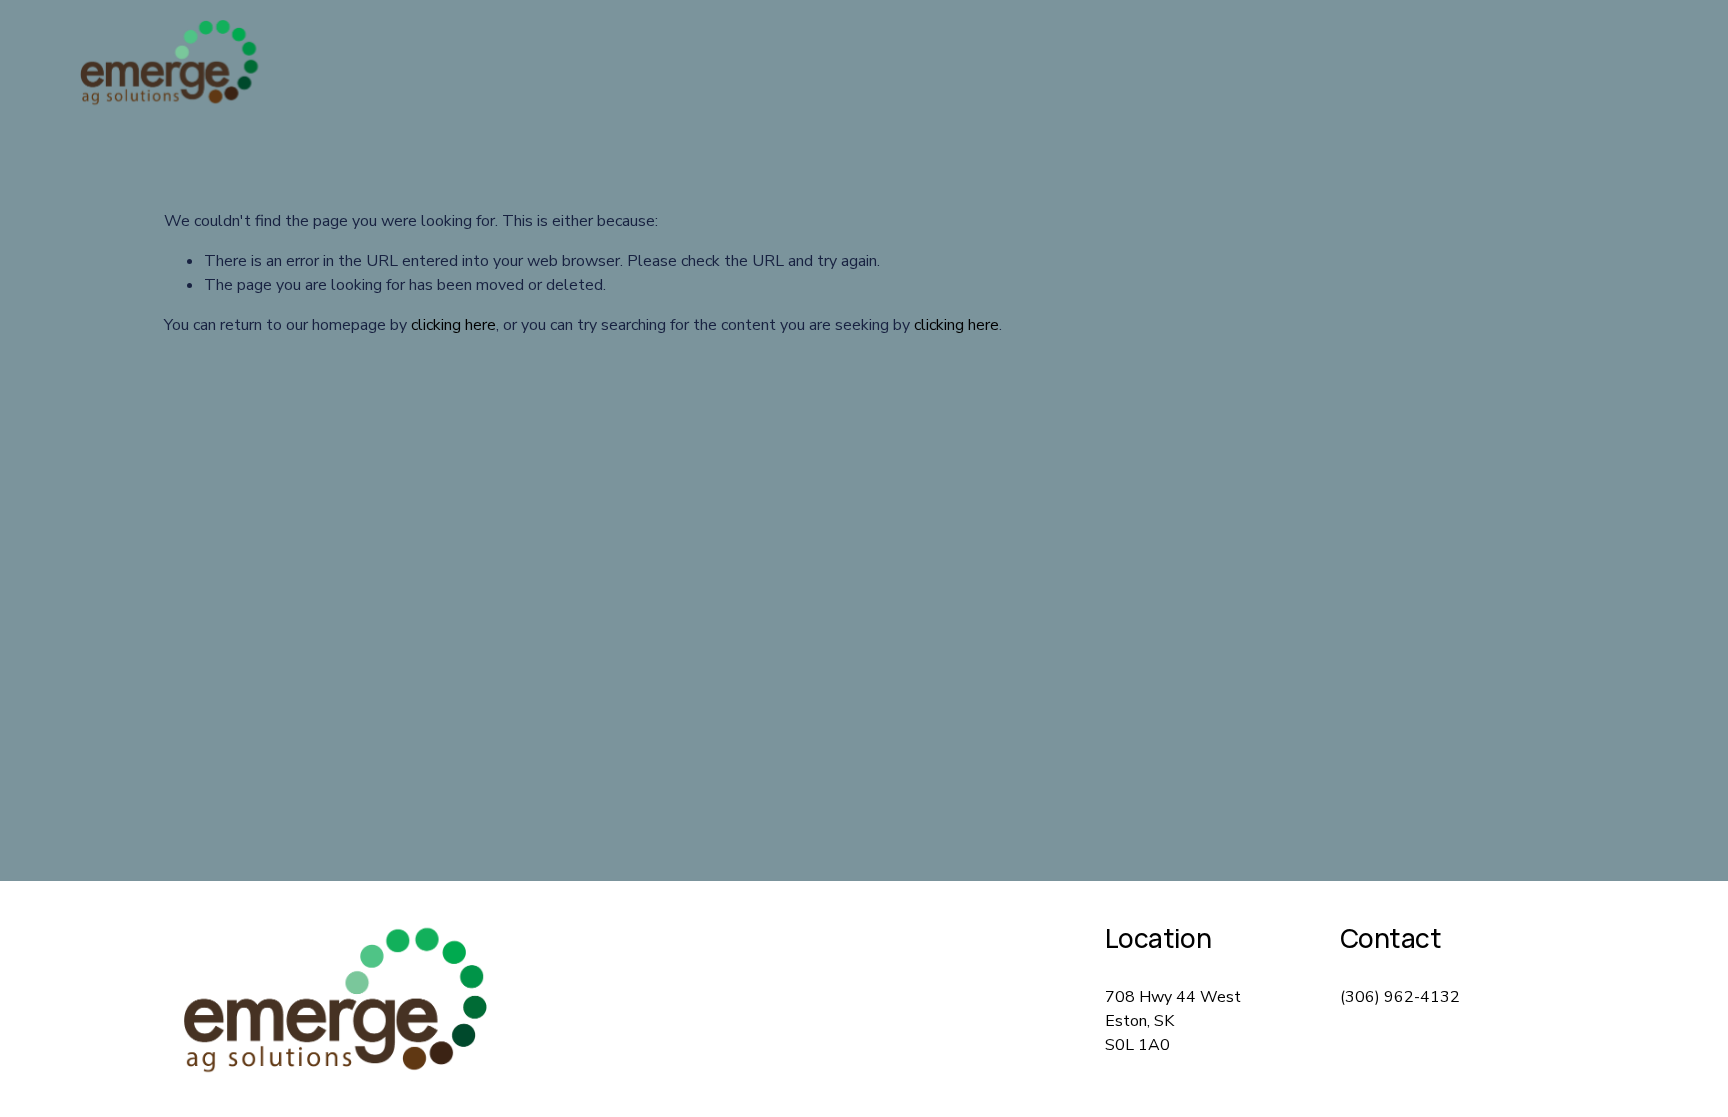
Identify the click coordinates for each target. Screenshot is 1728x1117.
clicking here (453, 325)
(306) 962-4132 (1400, 997)
